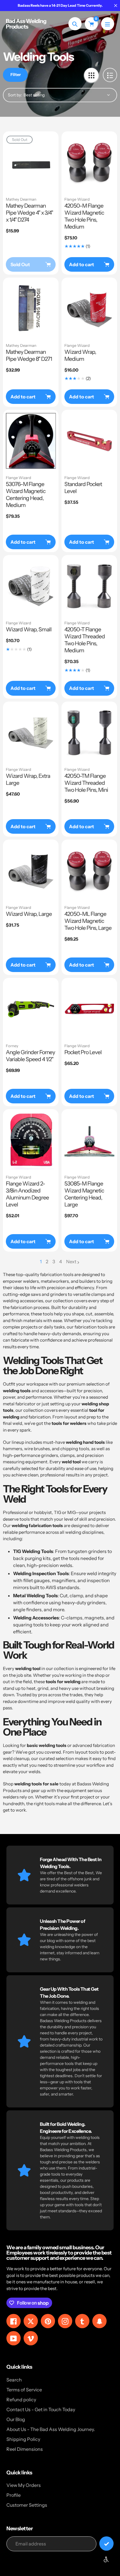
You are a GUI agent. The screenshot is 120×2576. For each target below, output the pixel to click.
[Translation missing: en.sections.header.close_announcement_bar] (116, 6)
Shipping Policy (23, 2439)
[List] (110, 75)
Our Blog (16, 2419)
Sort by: (15, 95)
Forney (12, 1046)
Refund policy (21, 2400)
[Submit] (106, 2544)
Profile (14, 2495)
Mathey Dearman (21, 199)
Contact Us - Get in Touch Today (41, 2409)
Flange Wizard (77, 199)
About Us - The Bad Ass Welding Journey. (51, 2429)
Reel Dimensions (25, 2449)
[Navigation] (108, 24)
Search (14, 2380)
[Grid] (91, 75)
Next (71, 1262)
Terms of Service (24, 2390)
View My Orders (24, 2485)
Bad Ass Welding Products (26, 24)
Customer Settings (27, 2505)
